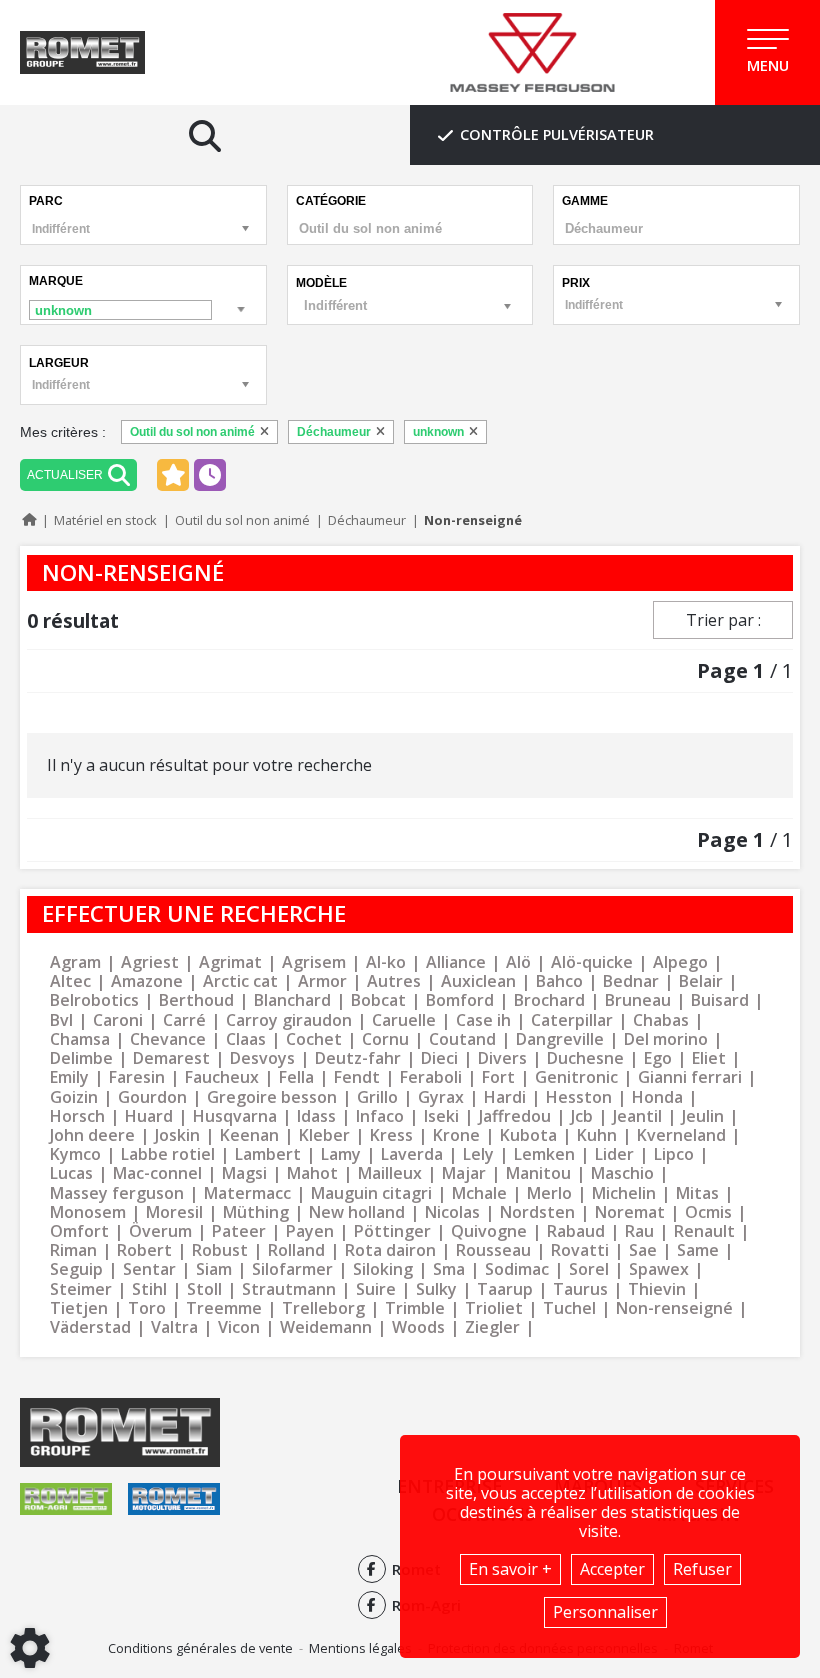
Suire (376, 1289)
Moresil (174, 1212)
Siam (214, 1269)
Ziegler (492, 1327)
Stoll (204, 1289)
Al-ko (386, 962)
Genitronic (576, 1077)
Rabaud (576, 1231)
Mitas (697, 1193)
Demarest (171, 1058)
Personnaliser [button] (605, 1612)
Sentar (149, 1269)
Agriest (150, 962)
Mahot (312, 1173)
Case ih (483, 1020)
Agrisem (314, 962)
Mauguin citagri (371, 1193)
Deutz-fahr (358, 1058)
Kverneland (681, 1135)
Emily (69, 1077)
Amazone (147, 981)
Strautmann (289, 1289)
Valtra (174, 1327)
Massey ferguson (117, 1193)
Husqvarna (235, 1116)
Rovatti (580, 1250)
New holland (357, 1212)
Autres (394, 981)
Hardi (505, 1097)
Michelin (624, 1193)
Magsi (244, 1173)
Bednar (631, 981)
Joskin (177, 1135)
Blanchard (292, 1000)
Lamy (341, 1154)
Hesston (579, 1097)
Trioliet (494, 1308)
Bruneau (638, 1000)
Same (698, 1250)
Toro (147, 1308)
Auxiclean (478, 981)
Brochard (549, 1000)
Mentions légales (360, 1648)
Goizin (74, 1097)
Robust (220, 1250)
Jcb (582, 1116)
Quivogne (489, 1231)
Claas (246, 1039)
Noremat (630, 1212)
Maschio (622, 1173)
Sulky (436, 1289)
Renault (704, 1231)
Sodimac (517, 1269)
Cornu (385, 1039)
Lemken (544, 1154)
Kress (391, 1135)
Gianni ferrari (690, 1077)
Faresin (137, 1077)
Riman (73, 1250)
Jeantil (637, 1116)
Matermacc (247, 1193)
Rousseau (493, 1250)
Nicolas (452, 1212)
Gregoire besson (272, 1097)
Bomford (460, 1000)
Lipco (674, 1154)
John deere (92, 1135)
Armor (322, 981)
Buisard (720, 1000)
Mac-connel (157, 1173)
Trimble (415, 1308)
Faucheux (222, 1077)
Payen (310, 1231)
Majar (464, 1173)
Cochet (314, 1039)
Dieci (439, 1058)
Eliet (709, 1058)
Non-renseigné (674, 1308)
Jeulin (703, 1116)
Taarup (505, 1289)
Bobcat (378, 1000)
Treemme (224, 1308)
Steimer (81, 1289)
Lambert (268, 1154)
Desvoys (262, 1058)
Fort (498, 1077)
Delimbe (81, 1058)
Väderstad (90, 1327)
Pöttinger (392, 1231)
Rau (639, 1231)
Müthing (256, 1212)
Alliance (456, 962)
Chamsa (80, 1039)
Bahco (559, 981)
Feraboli (431, 1077)
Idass (316, 1116)
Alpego (680, 962)
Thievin (657, 1289)
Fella (296, 1077)
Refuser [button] (702, 1569)
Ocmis (708, 1212)
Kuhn (597, 1135)
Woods (418, 1327)
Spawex (659, 1269)
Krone (456, 1135)
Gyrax (441, 1097)
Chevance (168, 1039)
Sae (643, 1250)
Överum (160, 1231)
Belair (701, 981)
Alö (518, 962)
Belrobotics (94, 1000)
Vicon (239, 1327)
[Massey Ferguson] (532, 53)
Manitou (538, 1173)
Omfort (79, 1231)
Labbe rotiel (168, 1154)
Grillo (377, 1097)
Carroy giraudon (289, 1020)
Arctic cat (240, 981)
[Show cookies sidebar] (30, 1648)
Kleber (324, 1135)
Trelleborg (323, 1308)
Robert (144, 1250)
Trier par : (723, 620)
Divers (502, 1058)
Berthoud (196, 1000)
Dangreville (560, 1039)
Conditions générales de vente (200, 1648)
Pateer (239, 1231)
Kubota (528, 1135)
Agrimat (230, 962)
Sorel (589, 1269)
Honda (657, 1097)
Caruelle (404, 1020)
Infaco (380, 1116)
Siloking (383, 1269)
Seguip (76, 1269)
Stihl (149, 1289)
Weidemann (326, 1327)
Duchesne (585, 1058)
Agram (75, 962)
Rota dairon (390, 1250)
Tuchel (569, 1308)
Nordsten (537, 1212)
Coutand (462, 1039)
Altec (70, 981)
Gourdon (152, 1097)
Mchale (479, 1193)
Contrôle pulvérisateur (557, 134)
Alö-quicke (592, 962)
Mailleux (390, 1173)
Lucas (71, 1173)
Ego (658, 1058)
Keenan (249, 1135)
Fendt (357, 1077)
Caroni (118, 1020)
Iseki (441, 1116)
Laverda (412, 1154)
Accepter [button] (612, 1569)
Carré (184, 1020)
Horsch (77, 1116)
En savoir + (510, 1569)
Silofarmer (292, 1269)
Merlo (549, 1193)
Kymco (75, 1154)
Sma (449, 1269)
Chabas (661, 1020)
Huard (149, 1116)
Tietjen (79, 1308)
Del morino (666, 1039)
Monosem (88, 1212)
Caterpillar (572, 1020)
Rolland (296, 1250)
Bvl (61, 1020)
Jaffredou (515, 1116)
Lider (614, 1154)
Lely (478, 1154)
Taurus (580, 1289)
